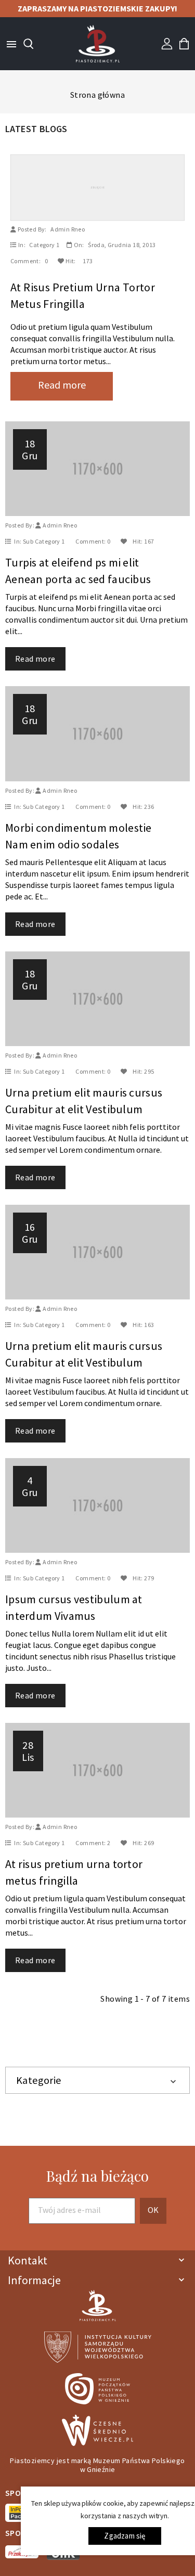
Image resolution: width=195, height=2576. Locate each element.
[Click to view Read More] (108, 186)
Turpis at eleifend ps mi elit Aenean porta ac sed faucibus (78, 571)
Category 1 (44, 245)
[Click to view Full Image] (83, 186)
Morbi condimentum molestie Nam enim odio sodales (79, 836)
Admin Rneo (68, 229)
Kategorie (39, 2080)
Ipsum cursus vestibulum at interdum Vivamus (74, 1607)
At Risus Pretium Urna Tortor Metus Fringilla (83, 295)
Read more (62, 385)
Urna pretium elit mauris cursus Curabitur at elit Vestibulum (84, 1101)
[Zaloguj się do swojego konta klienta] (167, 43)
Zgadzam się (125, 2536)
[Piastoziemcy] (98, 43)
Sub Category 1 (44, 541)
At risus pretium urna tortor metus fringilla (74, 1872)
